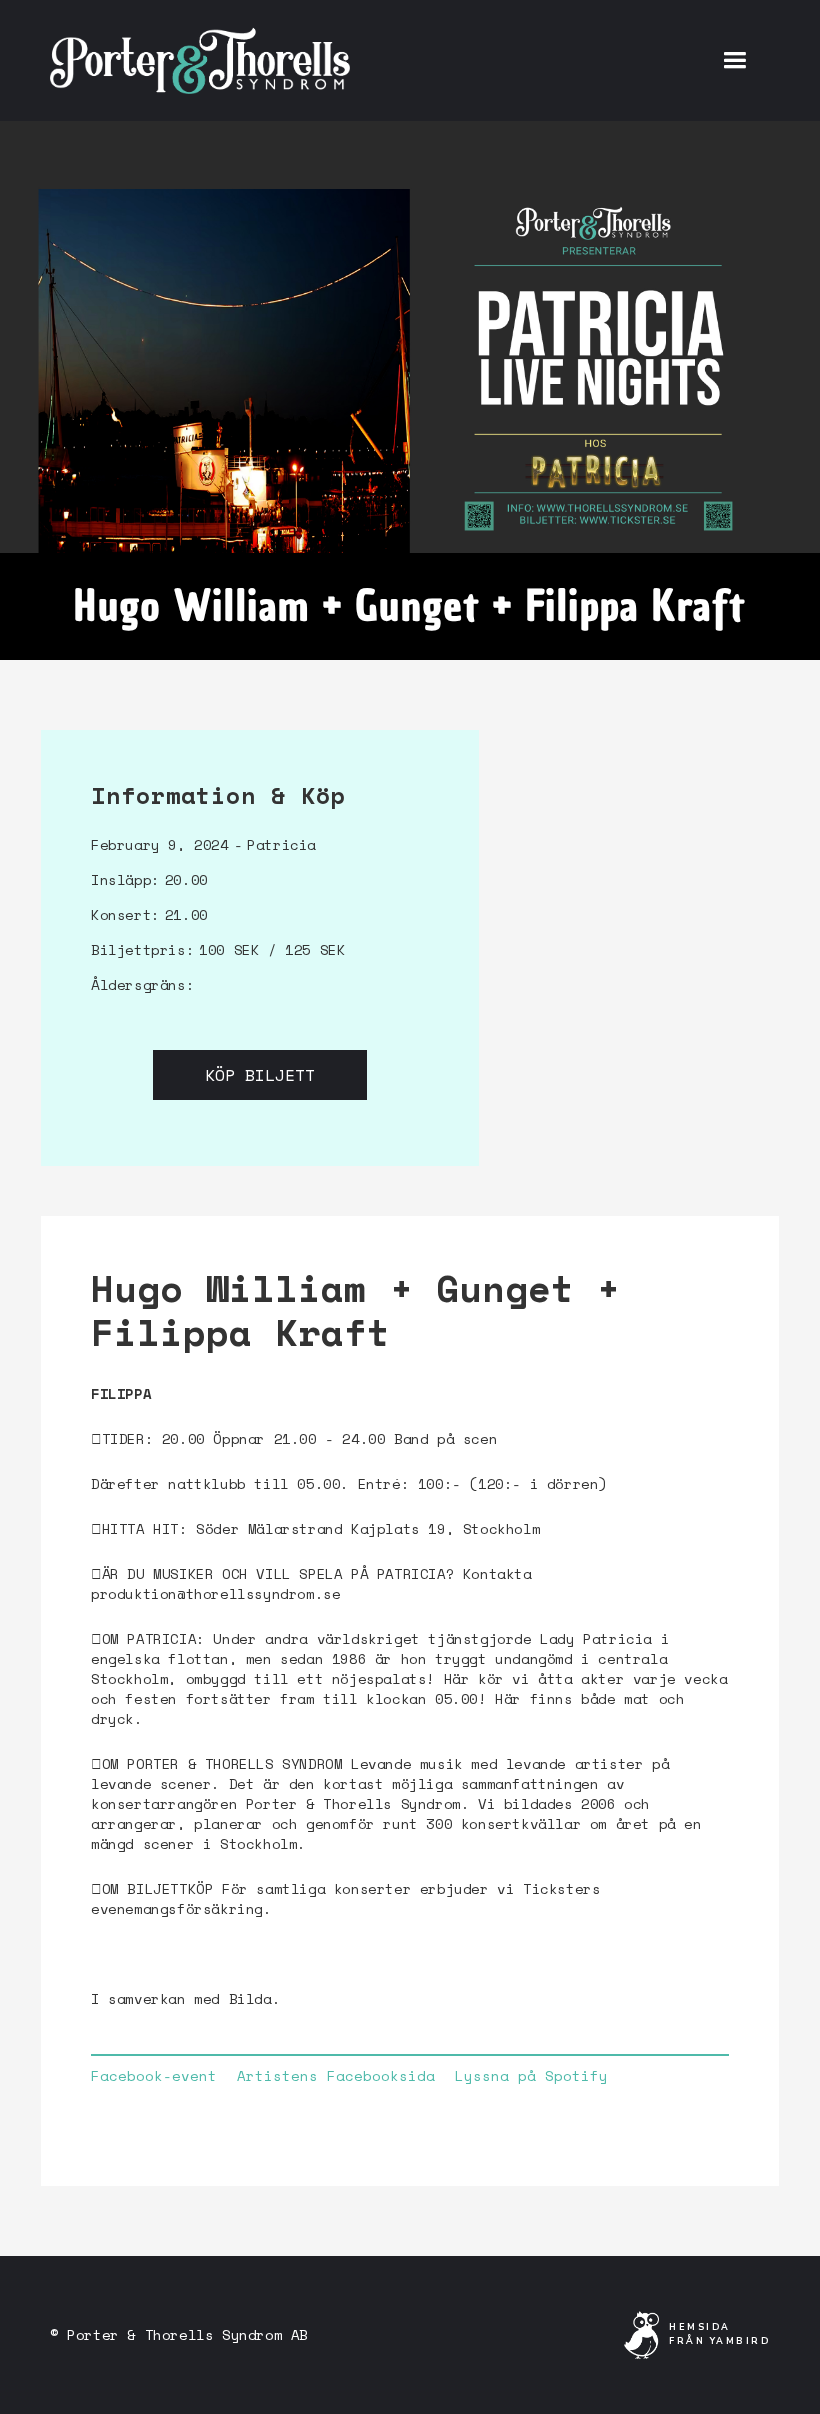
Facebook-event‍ (154, 2076)
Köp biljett (260, 1075)
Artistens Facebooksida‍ (336, 2076)
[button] (734, 60)
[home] (200, 60)
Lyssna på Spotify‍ (531, 2076)
